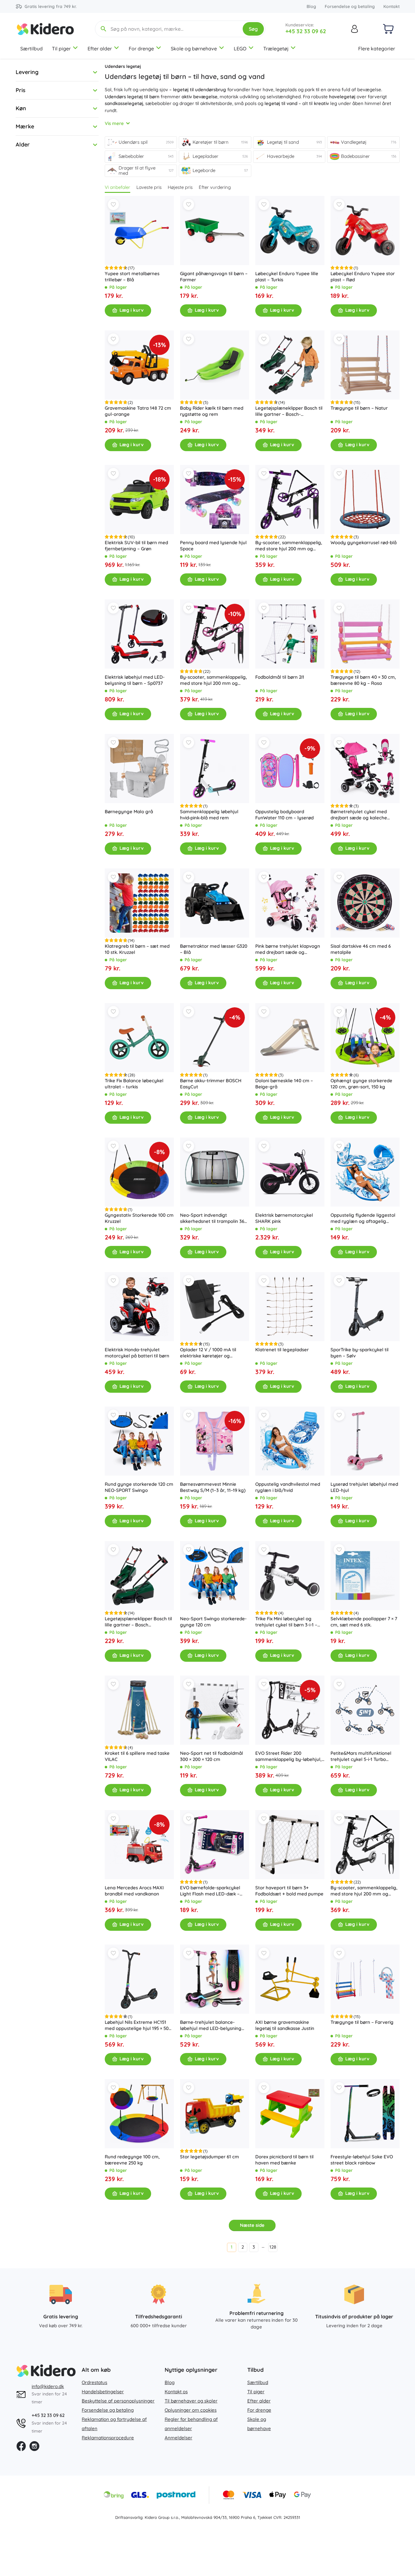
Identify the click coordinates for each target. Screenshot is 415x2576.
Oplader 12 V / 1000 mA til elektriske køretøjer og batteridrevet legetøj (208, 1353)
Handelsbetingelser (103, 2392)
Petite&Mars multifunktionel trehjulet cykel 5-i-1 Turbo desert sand (361, 1756)
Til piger (61, 49)
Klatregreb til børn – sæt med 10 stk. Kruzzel (137, 949)
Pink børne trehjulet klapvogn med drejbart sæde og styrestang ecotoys (288, 949)
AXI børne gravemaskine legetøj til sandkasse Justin (285, 2025)
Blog (311, 6)
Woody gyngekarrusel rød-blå (364, 543)
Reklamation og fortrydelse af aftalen (114, 2424)
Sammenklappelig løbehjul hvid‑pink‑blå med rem (209, 815)
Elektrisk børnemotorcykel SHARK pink (284, 1218)
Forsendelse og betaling (350, 6)
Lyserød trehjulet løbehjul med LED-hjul (364, 1487)
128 (273, 2247)
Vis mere (114, 123)
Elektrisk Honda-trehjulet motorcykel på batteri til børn (137, 1353)
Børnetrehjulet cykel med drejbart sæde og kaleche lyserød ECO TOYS (359, 815)
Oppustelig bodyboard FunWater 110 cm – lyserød (284, 815)
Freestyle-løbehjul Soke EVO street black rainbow (362, 2160)
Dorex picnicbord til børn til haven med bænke (284, 2160)
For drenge (141, 49)
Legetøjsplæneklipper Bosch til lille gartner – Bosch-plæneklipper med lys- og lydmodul (289, 411)
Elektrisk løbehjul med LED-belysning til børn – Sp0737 (135, 680)
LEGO (240, 49)
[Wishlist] (113, 205)
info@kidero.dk (48, 2386)
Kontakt (392, 6)
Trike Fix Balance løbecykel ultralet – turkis (134, 1084)
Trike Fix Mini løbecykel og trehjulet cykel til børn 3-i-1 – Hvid (286, 1622)
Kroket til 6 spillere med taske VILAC (137, 1756)
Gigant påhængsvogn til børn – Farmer (214, 277)
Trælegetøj (276, 49)
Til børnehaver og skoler (191, 2401)
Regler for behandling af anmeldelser (191, 2424)
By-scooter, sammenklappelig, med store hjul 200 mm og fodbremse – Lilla (289, 546)
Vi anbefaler (117, 187)
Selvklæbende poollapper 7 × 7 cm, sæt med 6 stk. (364, 1622)
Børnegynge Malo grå (129, 812)
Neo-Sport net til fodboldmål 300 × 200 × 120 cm (211, 1756)
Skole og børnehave (194, 49)
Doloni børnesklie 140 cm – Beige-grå (284, 1084)
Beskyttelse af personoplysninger (118, 2401)
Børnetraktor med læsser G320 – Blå (214, 949)
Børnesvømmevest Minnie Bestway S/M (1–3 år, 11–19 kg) (213, 1487)
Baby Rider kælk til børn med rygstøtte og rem (212, 411)
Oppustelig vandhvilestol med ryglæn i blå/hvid (288, 1487)
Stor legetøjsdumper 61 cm (209, 2157)
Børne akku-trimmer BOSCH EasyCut (211, 1084)
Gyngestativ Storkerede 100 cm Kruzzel (139, 1218)
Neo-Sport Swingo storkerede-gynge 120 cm (213, 1622)
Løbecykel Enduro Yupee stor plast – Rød (363, 277)
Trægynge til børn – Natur (359, 408)
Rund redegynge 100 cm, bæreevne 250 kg (132, 2160)
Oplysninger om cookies (191, 2410)
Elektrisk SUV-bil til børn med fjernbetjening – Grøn (136, 546)
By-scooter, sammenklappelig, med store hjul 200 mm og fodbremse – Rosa (213, 680)
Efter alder (100, 49)
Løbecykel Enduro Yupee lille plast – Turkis (287, 277)
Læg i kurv (131, 310)
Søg (253, 29)
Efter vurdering (215, 187)
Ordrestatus (94, 2382)
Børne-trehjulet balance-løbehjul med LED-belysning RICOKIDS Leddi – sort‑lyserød (213, 2025)
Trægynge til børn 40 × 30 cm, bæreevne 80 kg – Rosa (363, 680)
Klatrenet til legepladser (282, 1350)
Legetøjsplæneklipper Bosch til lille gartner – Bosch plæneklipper (138, 1622)
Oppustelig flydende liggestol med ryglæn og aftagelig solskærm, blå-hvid (363, 1218)
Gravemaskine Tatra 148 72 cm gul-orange (138, 411)
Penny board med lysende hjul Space (213, 546)
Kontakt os (176, 2392)
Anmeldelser (178, 2438)
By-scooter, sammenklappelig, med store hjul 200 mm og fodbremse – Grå (364, 1891)
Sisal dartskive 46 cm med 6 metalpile (361, 949)
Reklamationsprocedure (108, 2438)
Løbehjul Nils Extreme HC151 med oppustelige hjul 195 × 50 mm (137, 2025)
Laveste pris (149, 187)
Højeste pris (180, 187)
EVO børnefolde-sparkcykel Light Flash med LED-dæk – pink (210, 1891)
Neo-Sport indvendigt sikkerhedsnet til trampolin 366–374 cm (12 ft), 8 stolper (215, 1218)
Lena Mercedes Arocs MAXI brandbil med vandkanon (134, 1891)
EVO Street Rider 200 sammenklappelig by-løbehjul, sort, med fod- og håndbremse (289, 1756)
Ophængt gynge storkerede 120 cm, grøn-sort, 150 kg (361, 1084)
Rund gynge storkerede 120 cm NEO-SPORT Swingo (139, 1487)
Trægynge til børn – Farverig (362, 2022)
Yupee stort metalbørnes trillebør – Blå (132, 277)
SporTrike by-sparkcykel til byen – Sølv (360, 1353)
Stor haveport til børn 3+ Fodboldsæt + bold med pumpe (289, 1891)
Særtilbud (31, 49)
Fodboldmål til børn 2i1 (280, 677)
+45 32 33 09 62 (306, 31)
